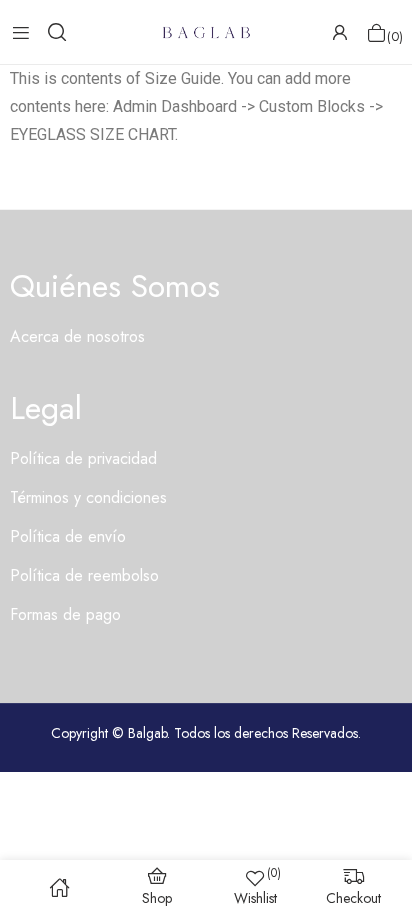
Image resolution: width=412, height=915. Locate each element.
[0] (376, 32)
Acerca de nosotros (77, 336)
